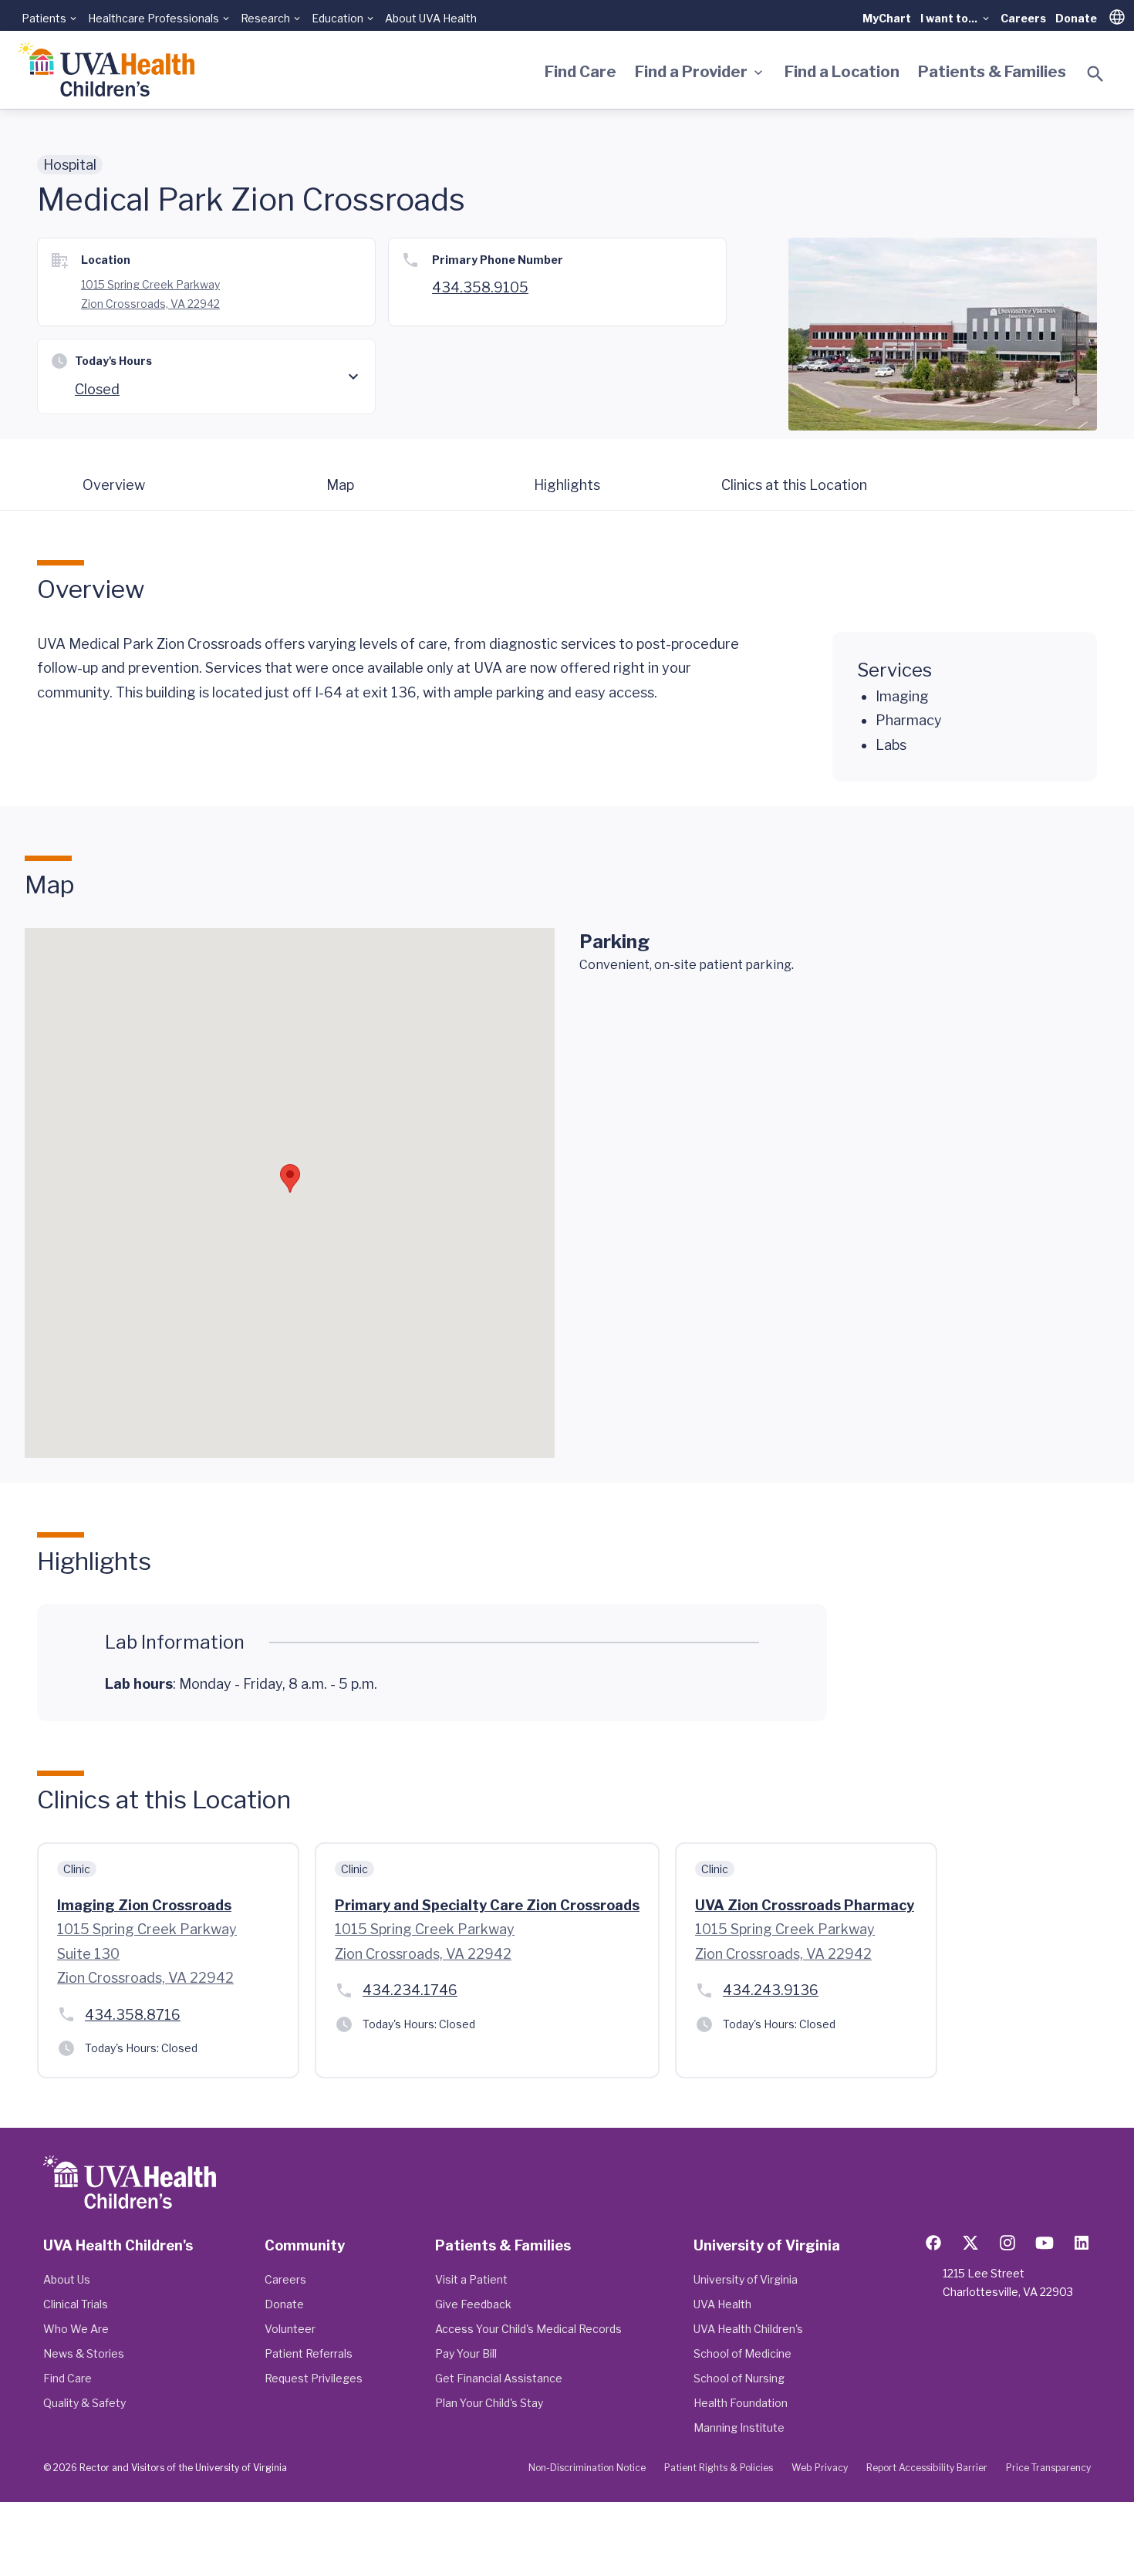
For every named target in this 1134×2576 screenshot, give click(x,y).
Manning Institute (739, 2427)
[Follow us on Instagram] (1007, 2243)
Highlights (567, 485)
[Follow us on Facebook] (933, 2243)
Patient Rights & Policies (719, 2468)
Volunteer (290, 2329)
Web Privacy (820, 2468)
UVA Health (722, 2304)
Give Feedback (473, 2304)
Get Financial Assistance (499, 2378)
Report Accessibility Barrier (927, 2468)
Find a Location (842, 72)
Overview (114, 485)
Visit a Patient (471, 2279)
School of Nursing (739, 2378)
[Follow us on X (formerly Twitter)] (970, 2243)
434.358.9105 (480, 287)
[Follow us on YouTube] (1045, 2243)
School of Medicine (742, 2353)
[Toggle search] (1095, 74)
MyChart (887, 18)
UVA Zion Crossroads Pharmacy (805, 1905)
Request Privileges (314, 2378)
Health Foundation (741, 2403)
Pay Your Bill (466, 2353)
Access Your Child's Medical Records (528, 2329)
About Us (67, 2279)
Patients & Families (992, 72)
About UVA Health (431, 18)
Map (340, 485)
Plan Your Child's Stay (489, 2403)
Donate (1076, 18)
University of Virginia (746, 2279)
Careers (1023, 18)
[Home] (106, 70)
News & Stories (84, 2353)
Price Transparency (1048, 2468)
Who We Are (76, 2329)
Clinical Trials (76, 2304)
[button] (290, 1178)
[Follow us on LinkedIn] (1082, 2243)
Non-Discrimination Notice (587, 2468)
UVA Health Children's (748, 2329)
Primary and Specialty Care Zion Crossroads (487, 1905)
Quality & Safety (84, 2403)
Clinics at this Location (794, 485)
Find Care (580, 72)
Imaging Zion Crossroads (144, 1905)
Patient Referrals (309, 2353)
